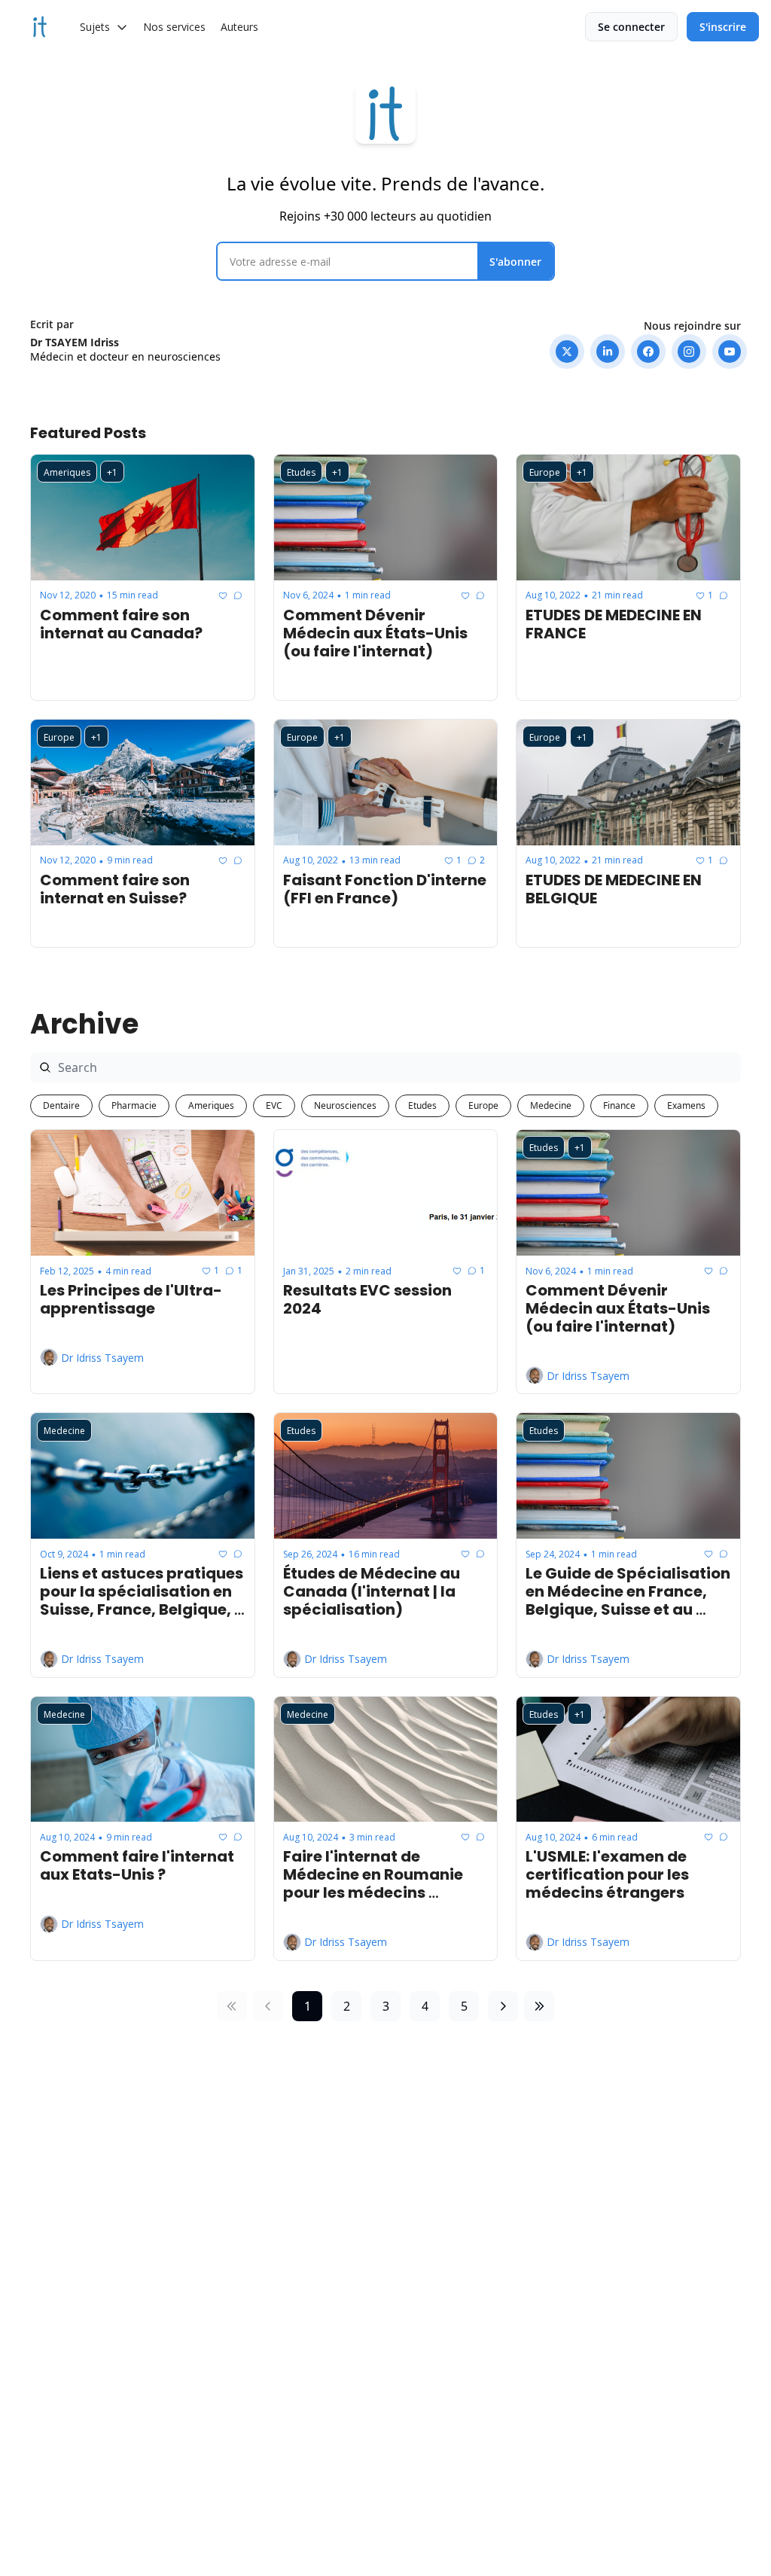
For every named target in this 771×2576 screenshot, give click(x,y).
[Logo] (40, 27)
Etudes (422, 1105)
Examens (686, 1105)
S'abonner (515, 262)
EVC (274, 1105)
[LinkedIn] (608, 352)
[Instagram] (689, 352)
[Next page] (503, 2006)
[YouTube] (730, 352)
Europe (483, 1105)
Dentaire (61, 1105)
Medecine (551, 1105)
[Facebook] (648, 352)
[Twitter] (567, 352)
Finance (619, 1105)
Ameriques (211, 1105)
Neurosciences (345, 1105)
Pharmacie (134, 1105)
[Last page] (539, 2006)
